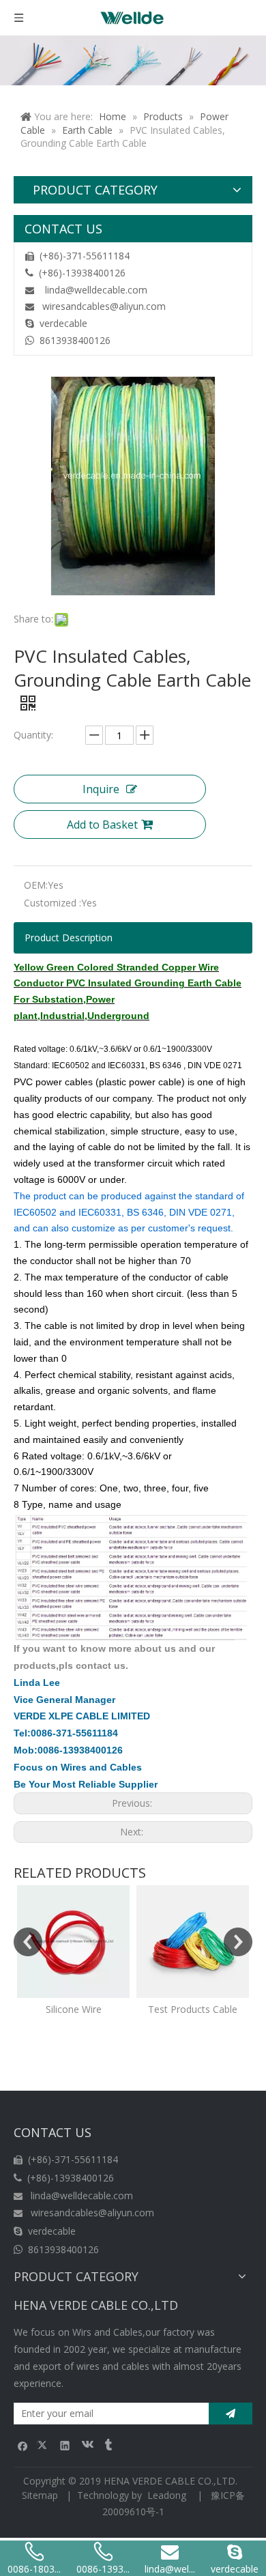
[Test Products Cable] (193, 1942)
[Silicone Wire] (73, 1942)
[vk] (86, 2445)
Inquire (101, 789)
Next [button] (238, 1942)
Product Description (69, 938)
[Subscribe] (231, 2414)
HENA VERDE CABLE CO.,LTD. (173, 2481)
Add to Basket (102, 825)
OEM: (36, 885)
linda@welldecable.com (96, 290)
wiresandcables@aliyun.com (104, 306)
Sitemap (40, 2495)
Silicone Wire (74, 2009)
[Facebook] (23, 2445)
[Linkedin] (65, 2445)
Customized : (53, 903)
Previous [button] (28, 1942)
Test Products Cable (193, 2009)
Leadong (167, 2495)
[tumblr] (107, 2445)
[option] (73, 1951)
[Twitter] (44, 2445)
